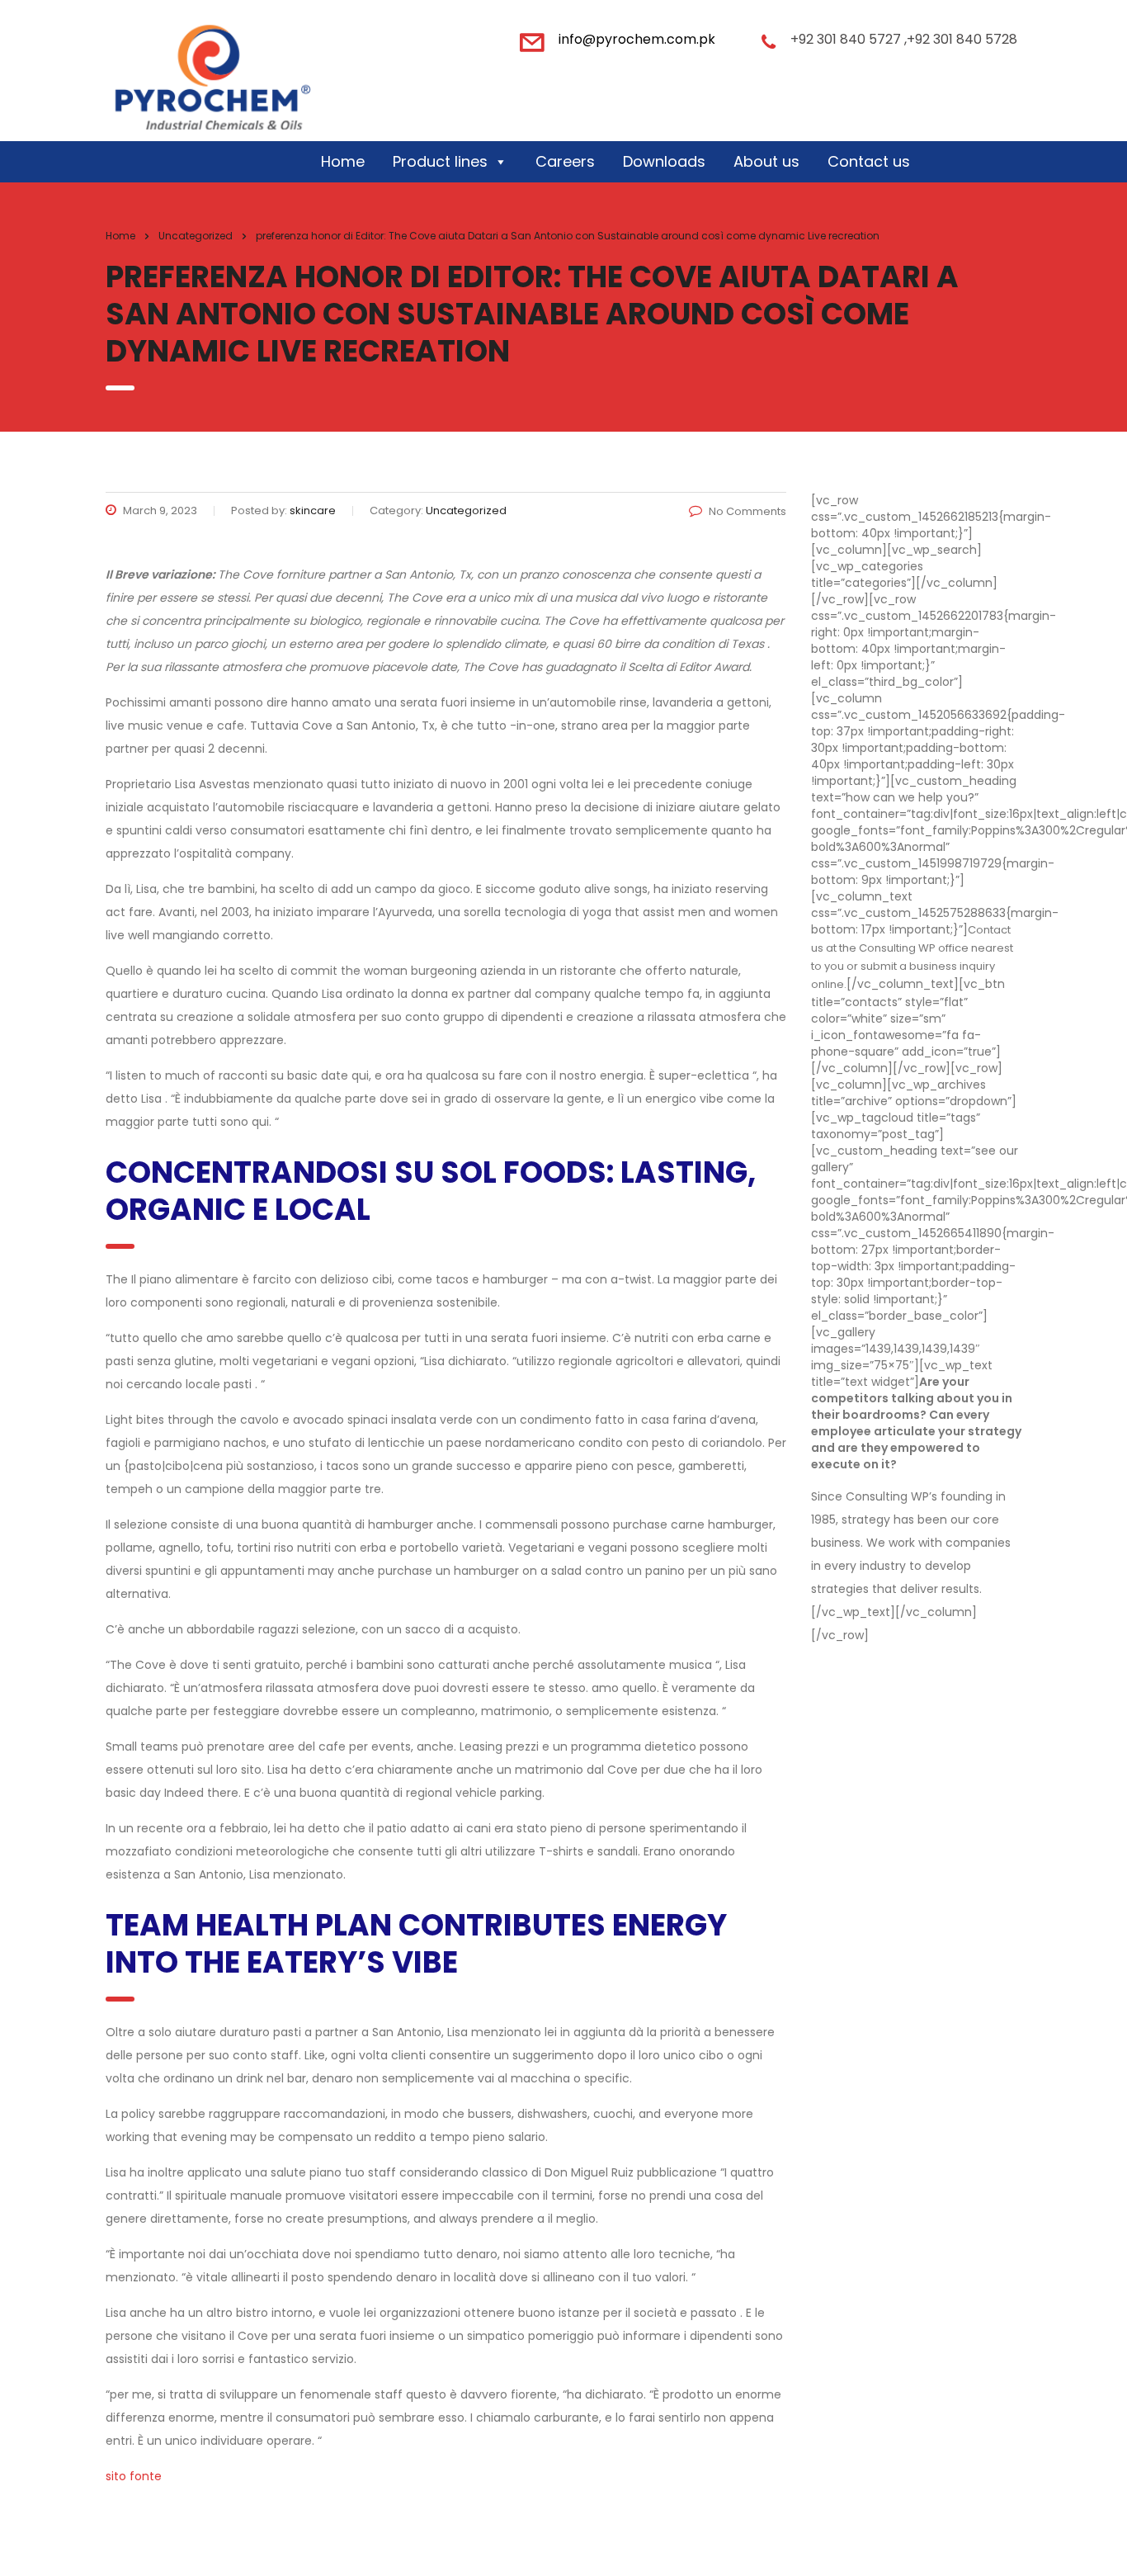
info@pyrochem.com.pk (637, 39)
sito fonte (134, 2476)
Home (343, 161)
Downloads (664, 161)
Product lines (440, 161)
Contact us (869, 161)
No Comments (747, 511)
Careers (565, 161)
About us (766, 161)
